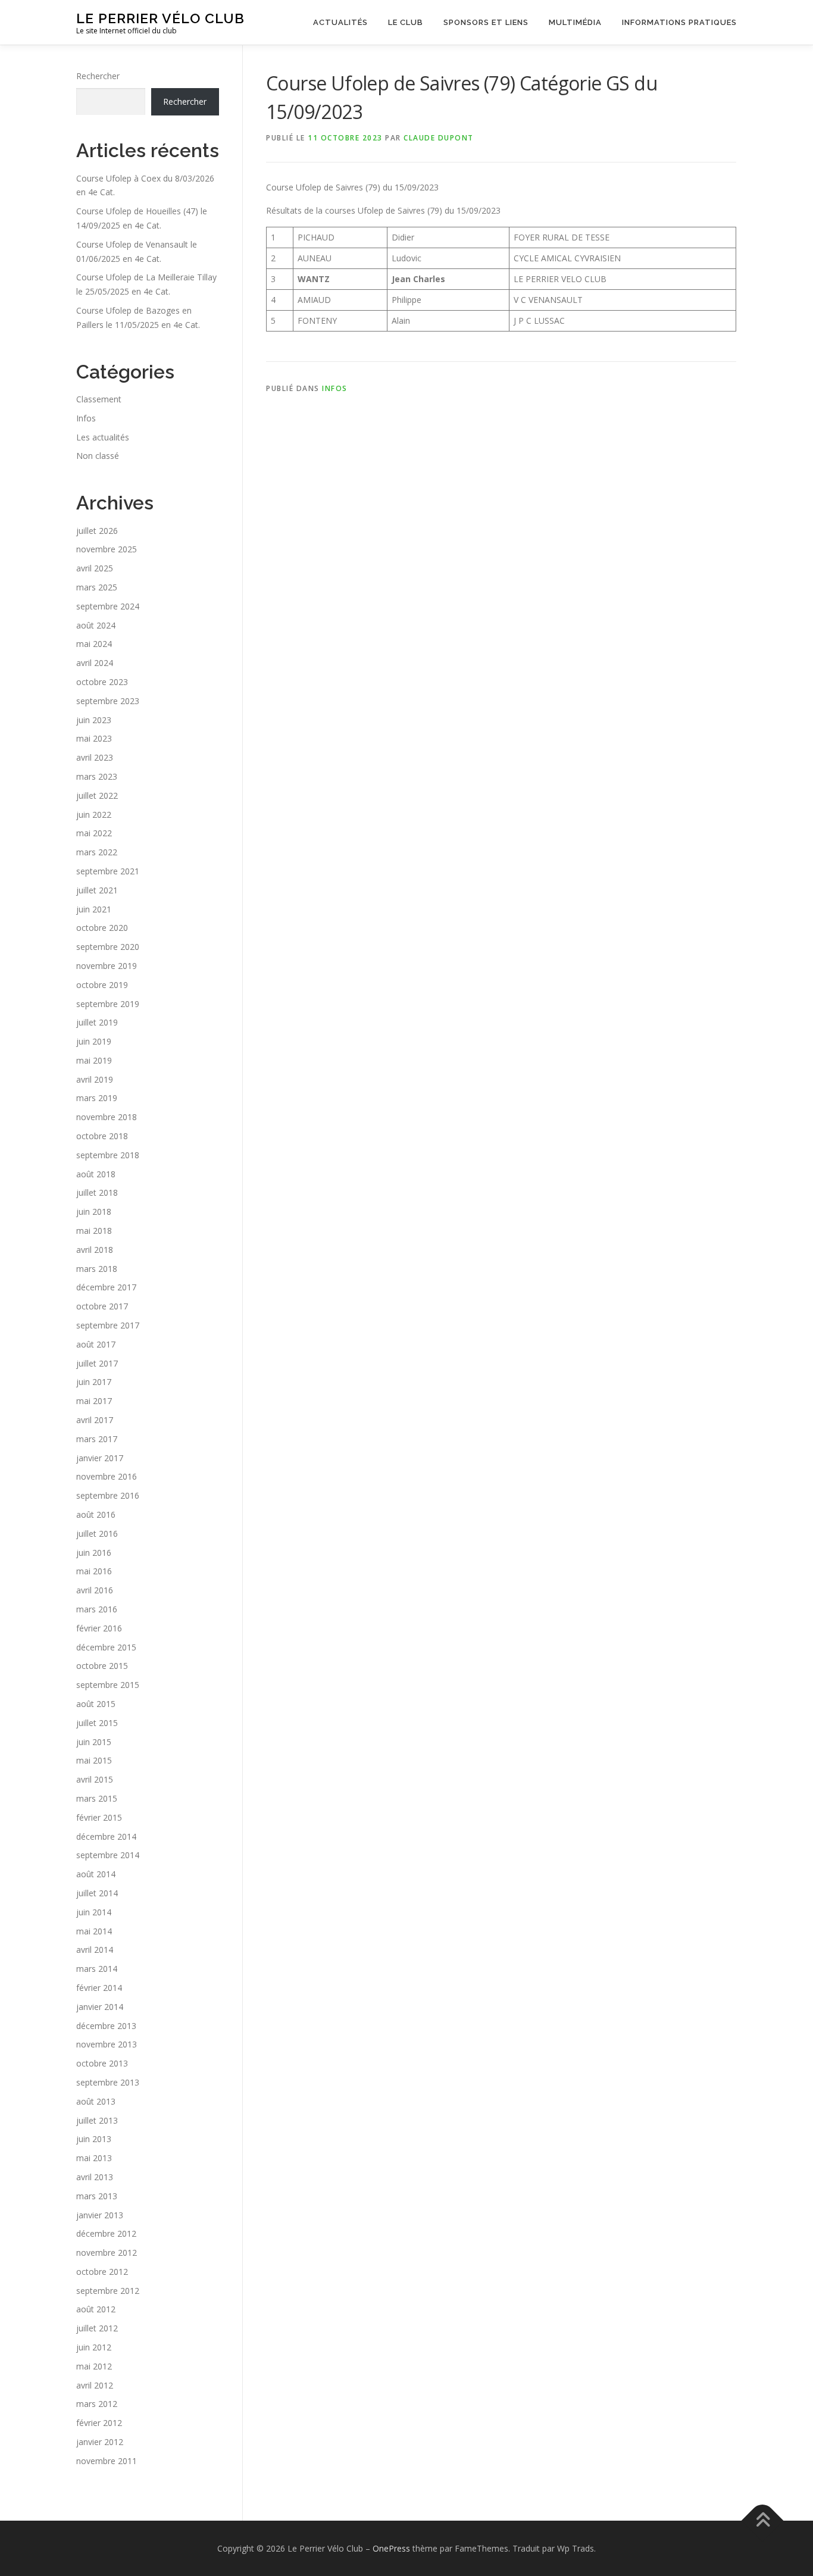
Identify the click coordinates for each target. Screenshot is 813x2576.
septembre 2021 (108, 871)
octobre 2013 (102, 2063)
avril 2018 (95, 1250)
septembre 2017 (108, 1325)
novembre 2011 (107, 2461)
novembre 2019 (107, 966)
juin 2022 (94, 815)
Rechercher (98, 76)
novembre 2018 (107, 1117)
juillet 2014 (97, 1893)
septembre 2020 (108, 947)
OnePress (391, 2548)
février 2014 (99, 1988)
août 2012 (96, 2309)
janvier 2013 (100, 2215)
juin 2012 (94, 2347)
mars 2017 (97, 1439)
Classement (99, 399)
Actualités (340, 22)
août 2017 (96, 1344)
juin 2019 (94, 1041)
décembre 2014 (106, 1836)
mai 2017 (94, 1401)
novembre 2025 (107, 549)
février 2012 (99, 2423)
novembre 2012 (107, 2253)
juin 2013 (94, 2139)
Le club (406, 22)
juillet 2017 (97, 1363)
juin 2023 (94, 720)
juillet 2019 (97, 1022)
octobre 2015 (102, 1666)
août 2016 (96, 1514)
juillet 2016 (97, 1534)
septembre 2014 (108, 1855)
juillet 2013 (97, 2120)
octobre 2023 (102, 682)
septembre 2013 (108, 2082)
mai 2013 (94, 2158)
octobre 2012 (102, 2272)
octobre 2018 (102, 1136)
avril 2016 (95, 1590)
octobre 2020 (102, 928)
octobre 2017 (102, 1306)
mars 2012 (97, 2404)
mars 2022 (97, 852)
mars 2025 (97, 587)
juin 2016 (94, 1553)
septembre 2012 (108, 2291)
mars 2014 (97, 1969)
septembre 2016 (108, 1495)
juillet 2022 (97, 795)
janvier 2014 (100, 2007)
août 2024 (96, 625)
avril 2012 (95, 2385)
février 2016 (99, 1628)
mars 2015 (97, 1798)
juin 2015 (94, 1742)
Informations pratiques (679, 22)
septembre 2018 (108, 1155)
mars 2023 (97, 776)
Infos (335, 388)
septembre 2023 (108, 701)
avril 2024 (95, 663)
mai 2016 (94, 1571)
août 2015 (96, 1704)
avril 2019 (95, 1079)
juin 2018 (94, 1212)
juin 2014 (94, 1912)
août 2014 (96, 1874)
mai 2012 (94, 2366)
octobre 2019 (102, 985)
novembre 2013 (107, 2044)
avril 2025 (95, 568)
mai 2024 (94, 644)
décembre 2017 (106, 1287)
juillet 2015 (97, 1723)
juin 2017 (94, 1382)
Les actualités (103, 437)
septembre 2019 (108, 1004)
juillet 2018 (97, 1192)
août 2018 (96, 1174)
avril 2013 (95, 2177)
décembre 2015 (106, 1647)
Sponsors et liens (486, 22)
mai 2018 (94, 1231)
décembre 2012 (106, 2233)
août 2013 (96, 2101)
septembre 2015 (108, 1685)
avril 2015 (95, 1779)
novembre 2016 (107, 1476)
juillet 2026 (97, 531)
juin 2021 (94, 909)
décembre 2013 (106, 2026)
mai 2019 (94, 1060)
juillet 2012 (97, 2328)
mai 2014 (94, 1931)
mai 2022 (94, 833)
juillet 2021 (97, 890)
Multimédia (575, 22)
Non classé (98, 456)
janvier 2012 (100, 2442)
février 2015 (99, 1817)
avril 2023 (95, 757)
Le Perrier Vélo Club (160, 18)
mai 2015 (94, 1760)
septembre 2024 (108, 606)
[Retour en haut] (763, 2520)
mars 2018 (97, 1269)
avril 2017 (95, 1420)
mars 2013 (97, 2196)
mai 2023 (94, 738)
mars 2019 (97, 1098)
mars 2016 (97, 1609)
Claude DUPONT (439, 138)
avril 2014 (95, 1950)
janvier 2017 (100, 1458)
